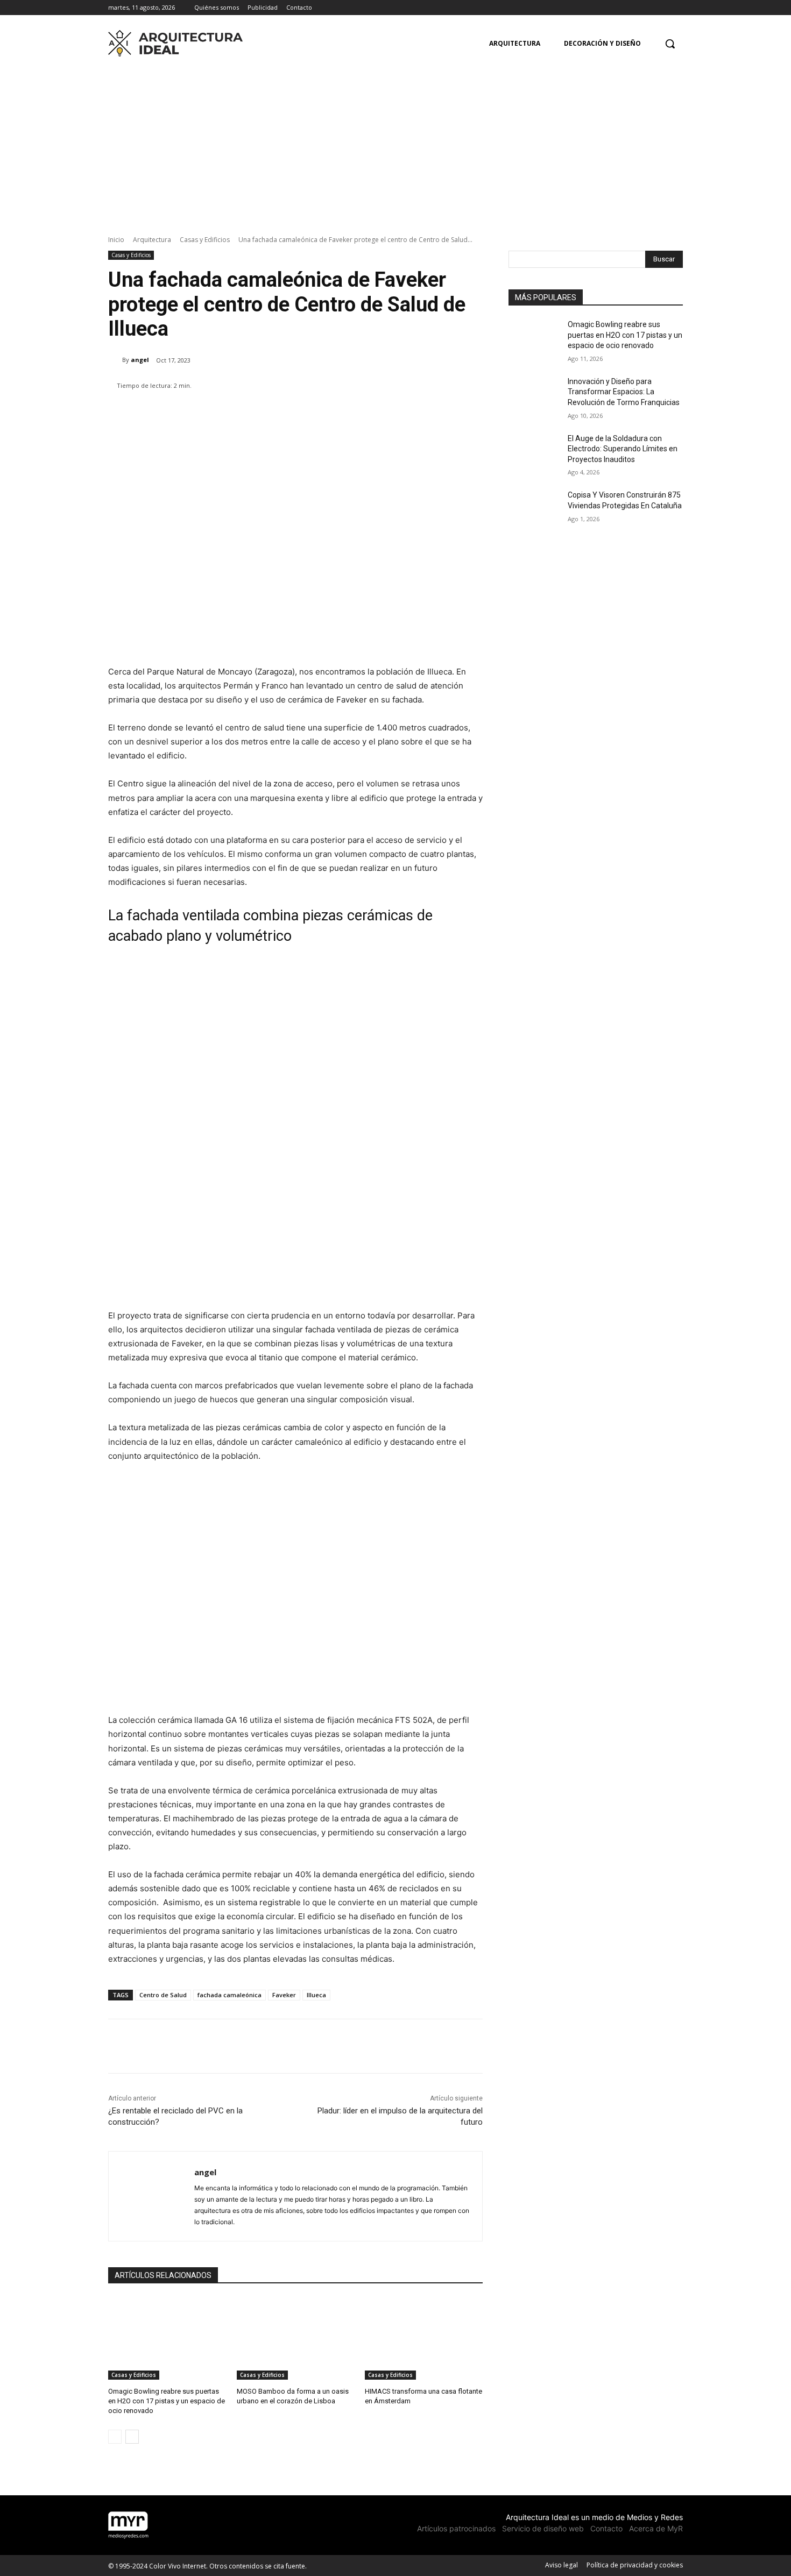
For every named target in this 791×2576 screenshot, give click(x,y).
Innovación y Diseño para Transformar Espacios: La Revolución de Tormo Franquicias (624, 392)
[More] (430, 413)
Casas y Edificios (205, 240)
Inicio (116, 240)
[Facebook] (647, 8)
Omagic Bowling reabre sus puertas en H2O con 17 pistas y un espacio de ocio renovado (167, 2401)
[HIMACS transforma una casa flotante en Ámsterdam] (424, 2339)
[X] (677, 8)
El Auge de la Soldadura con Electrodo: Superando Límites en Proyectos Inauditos (623, 449)
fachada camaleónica (229, 1995)
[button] (670, 44)
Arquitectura (152, 240)
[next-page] (132, 2437)
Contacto (606, 2528)
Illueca (316, 1995)
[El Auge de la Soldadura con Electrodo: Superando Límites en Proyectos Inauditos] (535, 452)
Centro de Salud (163, 1995)
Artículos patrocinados (456, 2528)
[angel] (115, 360)
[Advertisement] (395, 143)
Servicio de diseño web (543, 2528)
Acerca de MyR (656, 2528)
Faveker (284, 1995)
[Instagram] (662, 8)
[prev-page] (115, 2437)
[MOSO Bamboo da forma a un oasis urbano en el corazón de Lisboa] (296, 2339)
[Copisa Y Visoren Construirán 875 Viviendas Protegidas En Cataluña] (535, 508)
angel (140, 360)
